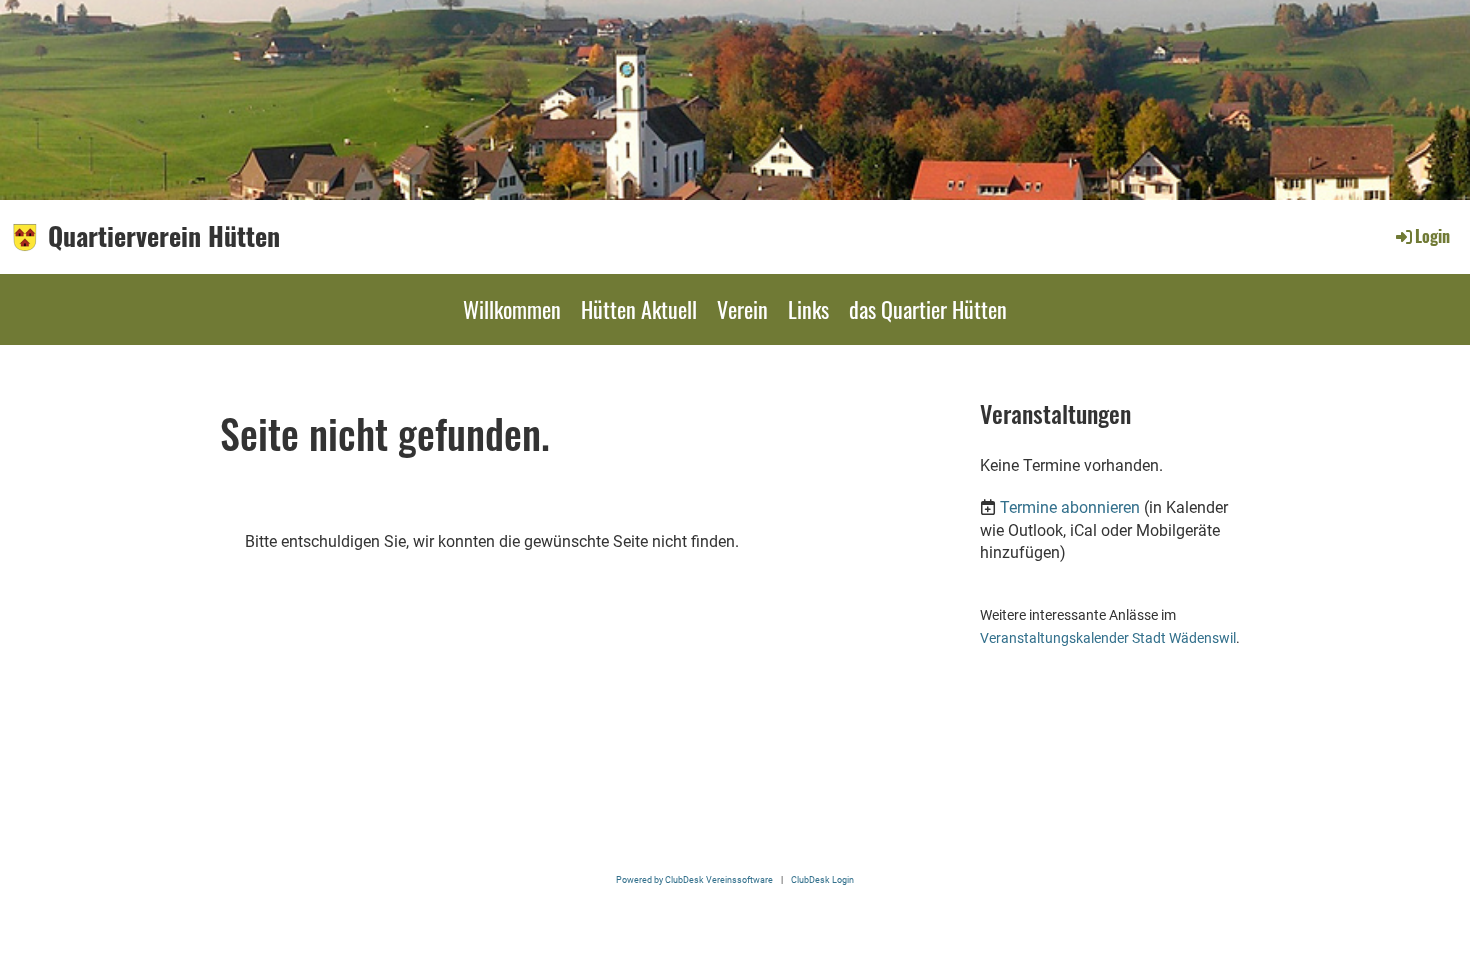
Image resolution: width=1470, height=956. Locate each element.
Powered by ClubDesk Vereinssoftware (694, 879)
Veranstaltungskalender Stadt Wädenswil (1108, 638)
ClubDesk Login (822, 879)
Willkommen (512, 309)
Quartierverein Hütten (164, 236)
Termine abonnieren (1070, 507)
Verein (742, 309)
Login (1432, 236)
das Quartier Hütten (928, 309)
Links (808, 309)
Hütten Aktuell (639, 309)
